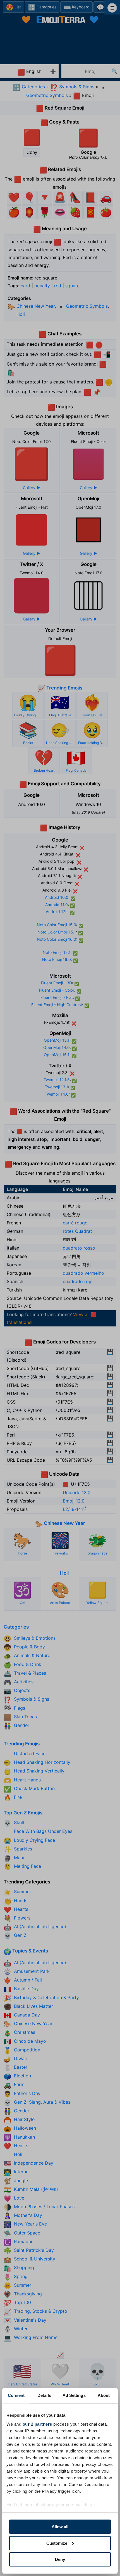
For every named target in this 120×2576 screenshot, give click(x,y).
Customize (57, 2543)
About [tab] (104, 2395)
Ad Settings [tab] (74, 2395)
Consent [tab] (16, 2395)
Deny (60, 2559)
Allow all (60, 2527)
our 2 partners (37, 2424)
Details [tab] (44, 2395)
